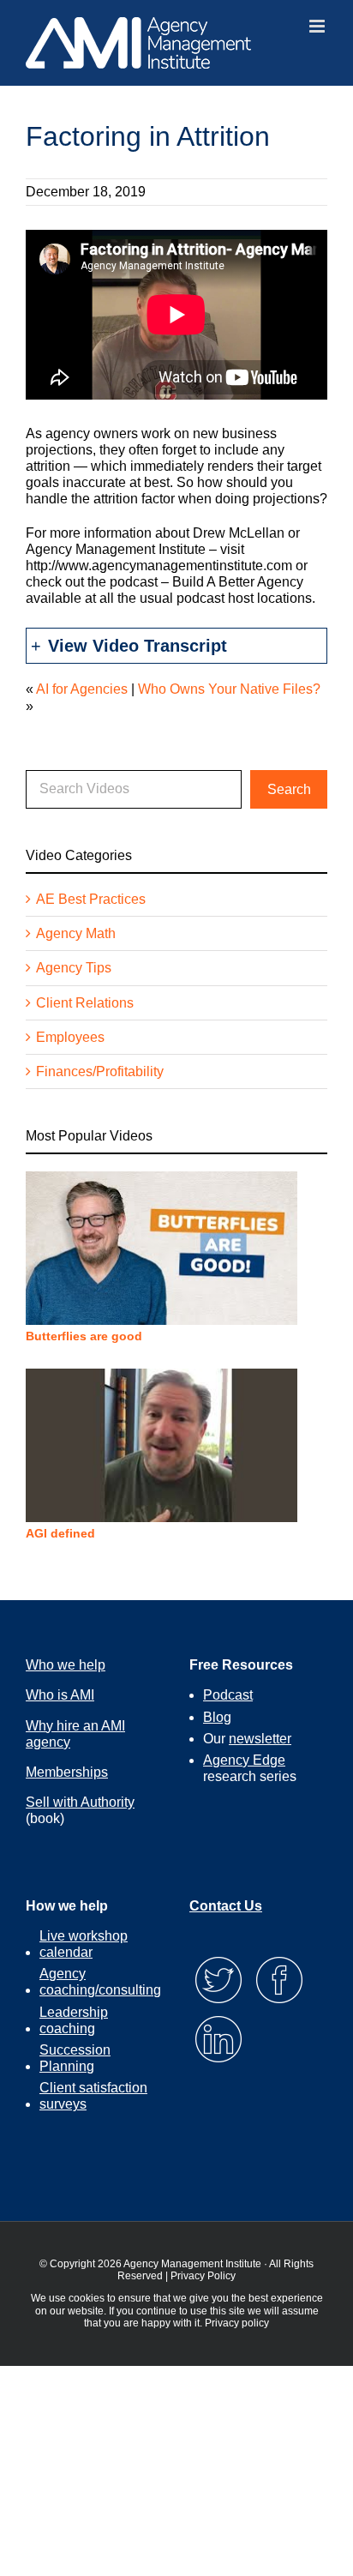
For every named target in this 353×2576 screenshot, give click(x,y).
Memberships (67, 1772)
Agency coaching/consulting (100, 1982)
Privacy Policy (203, 2276)
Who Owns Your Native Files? (229, 689)
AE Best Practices (91, 899)
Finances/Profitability (100, 1071)
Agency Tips (74, 968)
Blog (217, 1717)
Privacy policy (237, 2323)
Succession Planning (75, 2058)
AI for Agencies (82, 689)
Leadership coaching (74, 2020)
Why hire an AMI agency (75, 1734)
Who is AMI (60, 1695)
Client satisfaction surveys (93, 2096)
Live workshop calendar (84, 1944)
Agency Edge (244, 1760)
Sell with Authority (80, 1802)
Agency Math (76, 933)
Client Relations (85, 1003)
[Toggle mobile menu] (318, 26)
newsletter (260, 1739)
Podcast (228, 1695)
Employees (70, 1037)
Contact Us (226, 1906)
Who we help (66, 1665)
